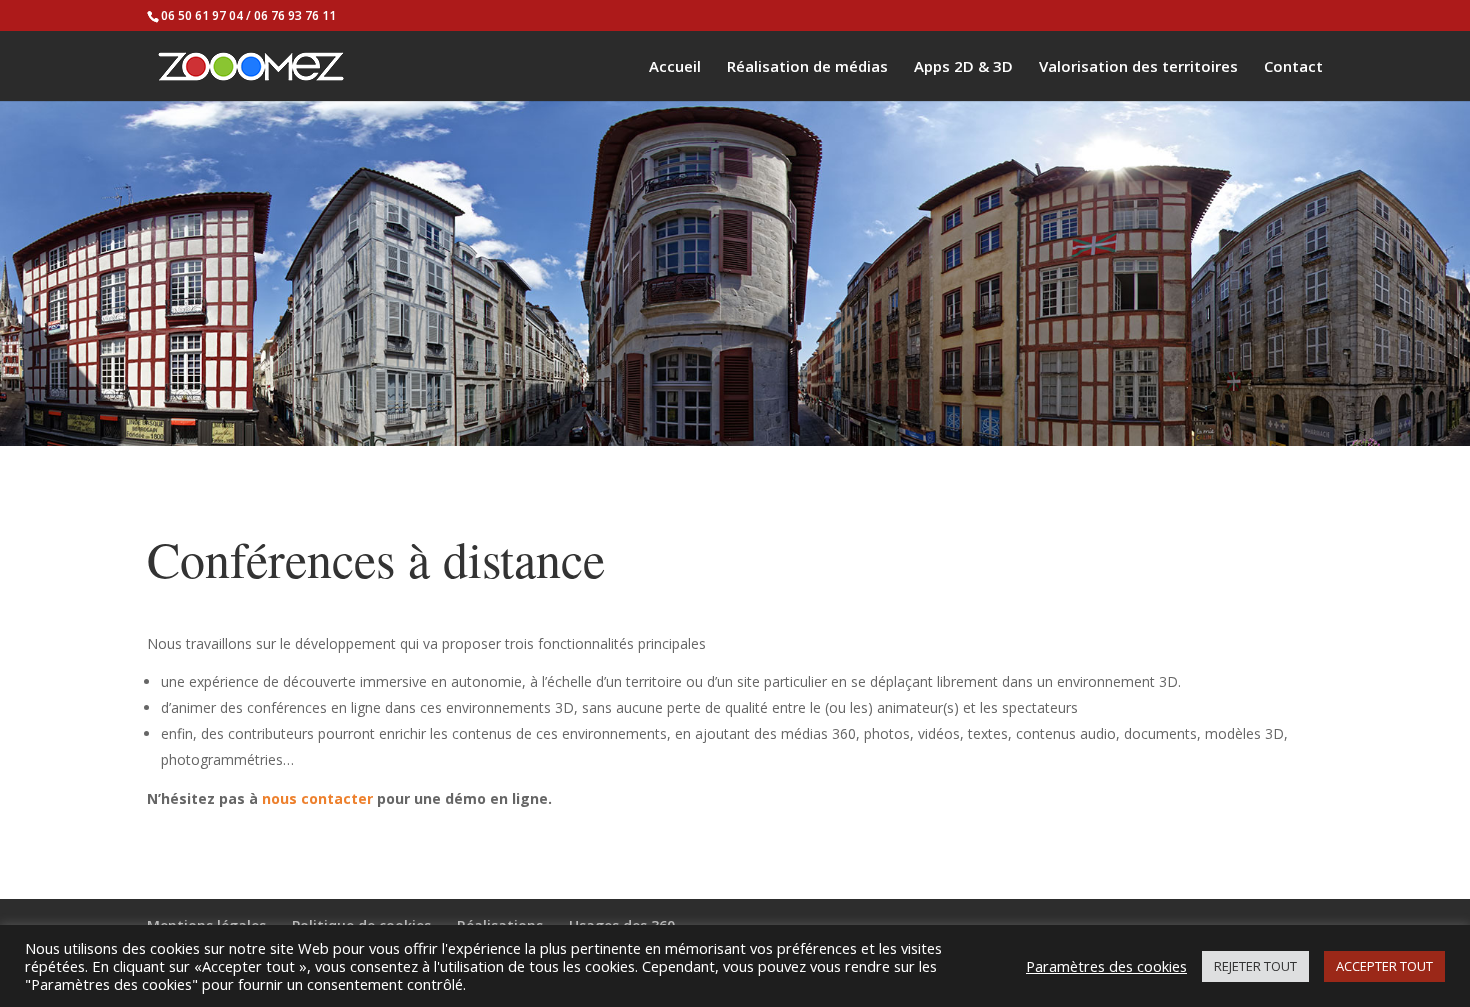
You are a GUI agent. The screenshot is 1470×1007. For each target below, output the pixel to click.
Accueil (675, 67)
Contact (1293, 67)
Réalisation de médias (807, 67)
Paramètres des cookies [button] (1106, 966)
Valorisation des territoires (1138, 67)
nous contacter (317, 798)
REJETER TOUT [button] (1255, 966)
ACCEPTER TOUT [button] (1384, 966)
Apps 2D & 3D (963, 67)
